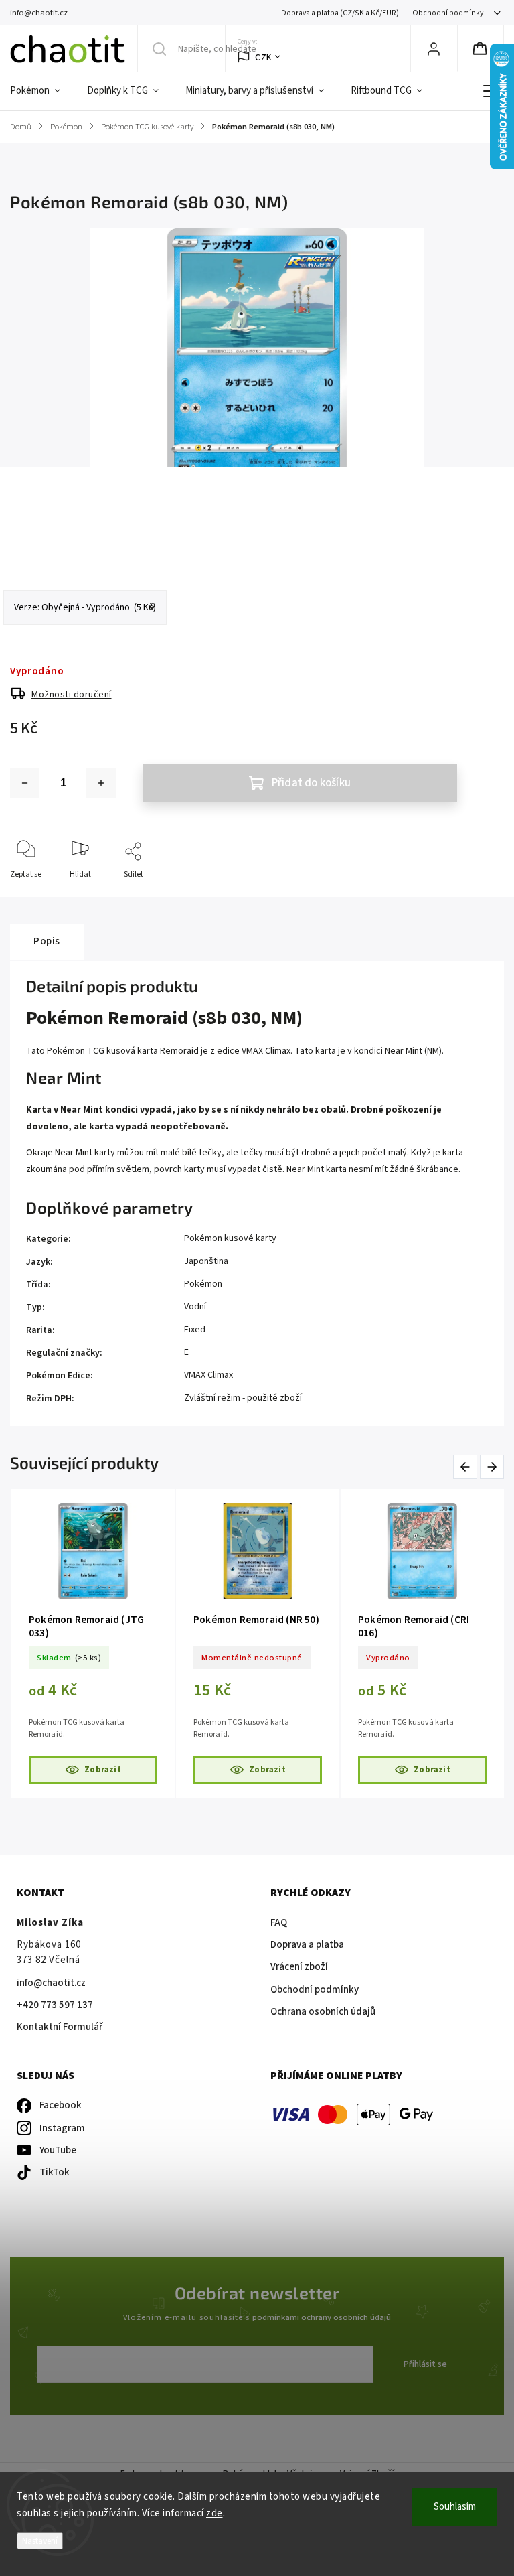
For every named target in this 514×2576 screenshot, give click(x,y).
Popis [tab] (47, 941)
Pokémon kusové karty (230, 1238)
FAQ (279, 1923)
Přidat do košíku (311, 783)
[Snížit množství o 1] (25, 783)
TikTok (55, 2172)
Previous (467, 1466)
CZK (263, 57)
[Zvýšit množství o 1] (101, 783)
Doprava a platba (307, 1945)
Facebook (61, 2105)
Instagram (62, 2128)
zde (215, 2513)
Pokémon (203, 1284)
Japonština (206, 1261)
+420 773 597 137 (55, 2005)
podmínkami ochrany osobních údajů (322, 2317)
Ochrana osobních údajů (323, 2012)
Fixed (195, 1330)
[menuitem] (42, 91)
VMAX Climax (208, 1375)
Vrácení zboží (299, 1967)
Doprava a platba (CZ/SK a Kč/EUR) (340, 13)
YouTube (58, 2150)
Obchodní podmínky (448, 13)
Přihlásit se (425, 2364)
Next (493, 1466)
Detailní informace (43, 535)
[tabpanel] (93, 1643)
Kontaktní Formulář (60, 2027)
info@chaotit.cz (51, 1983)
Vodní (195, 1307)
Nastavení (40, 2541)
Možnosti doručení (72, 695)
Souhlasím (455, 2507)
